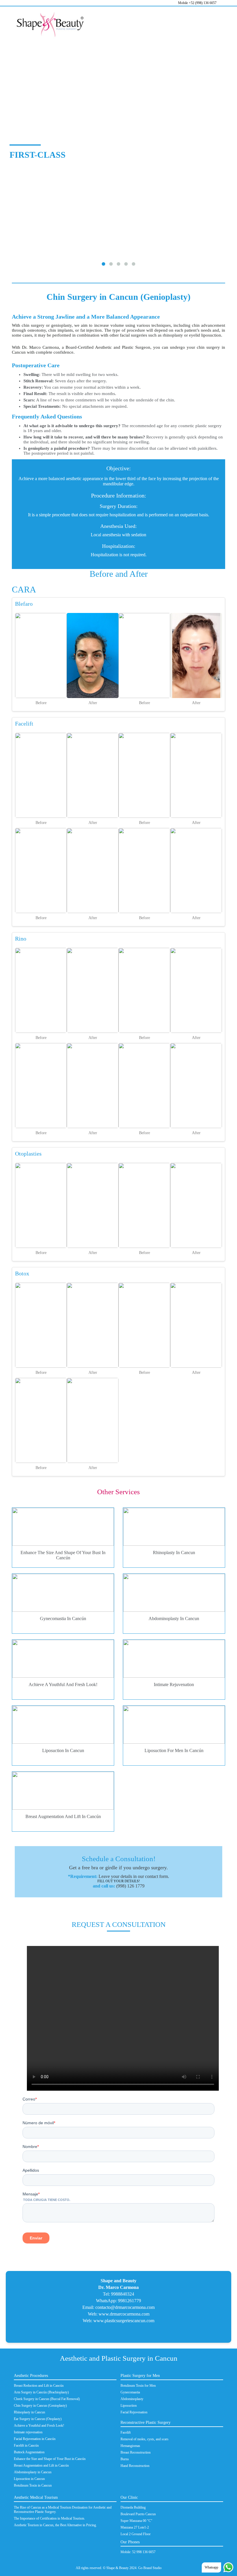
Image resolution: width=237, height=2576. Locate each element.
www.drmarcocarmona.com (124, 2314)
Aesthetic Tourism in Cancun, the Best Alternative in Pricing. (55, 2525)
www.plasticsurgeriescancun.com (124, 2321)
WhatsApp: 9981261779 (118, 2301)
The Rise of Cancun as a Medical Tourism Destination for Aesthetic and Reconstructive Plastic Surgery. (63, 2510)
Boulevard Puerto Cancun (138, 2514)
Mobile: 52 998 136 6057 (138, 2552)
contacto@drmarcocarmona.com (125, 2307)
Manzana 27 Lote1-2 (135, 2527)
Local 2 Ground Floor (136, 2534)
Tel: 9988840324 (118, 2294)
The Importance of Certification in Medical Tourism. (49, 2518)
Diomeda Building (133, 2507)
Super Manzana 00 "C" (136, 2521)
